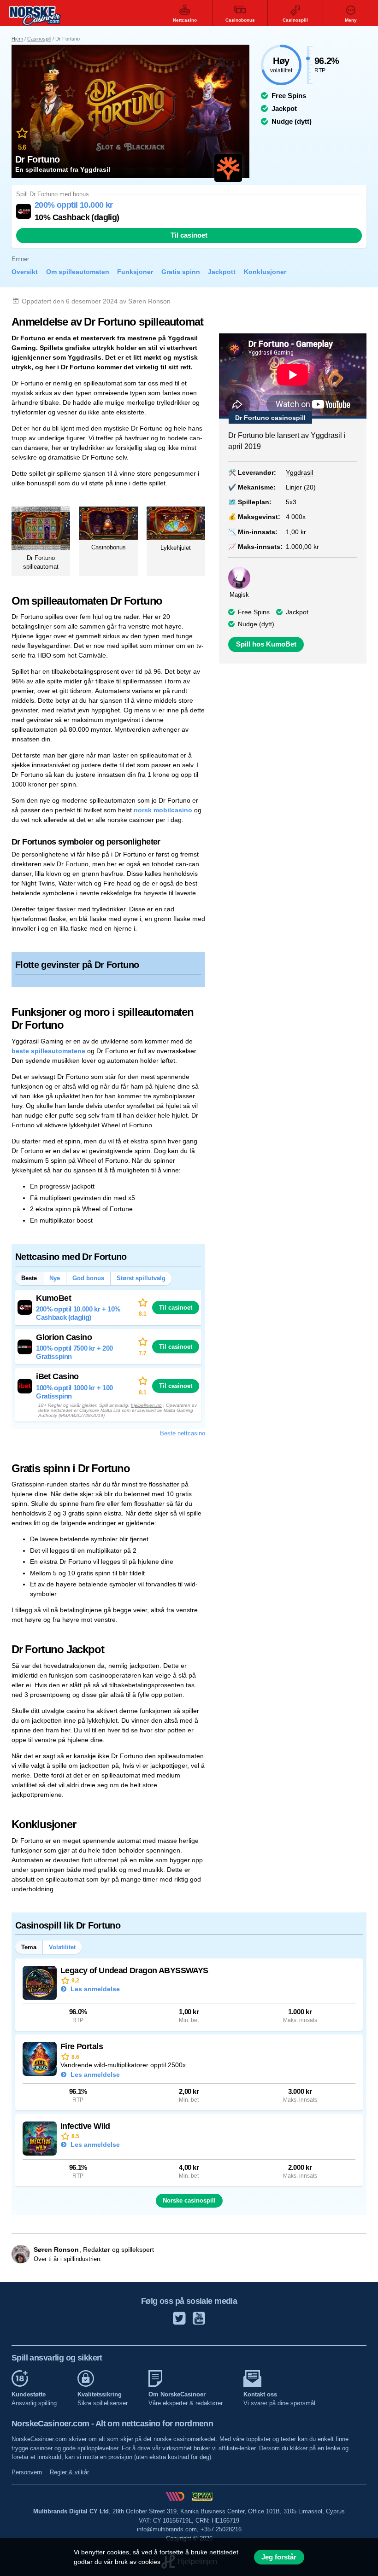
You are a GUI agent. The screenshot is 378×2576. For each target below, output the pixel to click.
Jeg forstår (279, 2557)
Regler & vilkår (69, 2472)
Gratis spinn (181, 272)
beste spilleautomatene (48, 1051)
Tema (29, 1947)
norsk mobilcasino (163, 810)
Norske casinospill (189, 2200)
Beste (29, 1278)
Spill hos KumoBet (266, 644)
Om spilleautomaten (78, 272)
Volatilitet (62, 1947)
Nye (55, 1278)
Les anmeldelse (94, 1989)
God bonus (88, 1278)
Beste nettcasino (183, 1433)
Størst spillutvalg (141, 1278)
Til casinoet (189, 235)
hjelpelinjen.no (146, 1405)
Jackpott (222, 272)
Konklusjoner (265, 272)
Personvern (27, 2472)
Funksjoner (135, 272)
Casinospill (39, 39)
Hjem (17, 39)
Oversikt (25, 272)
